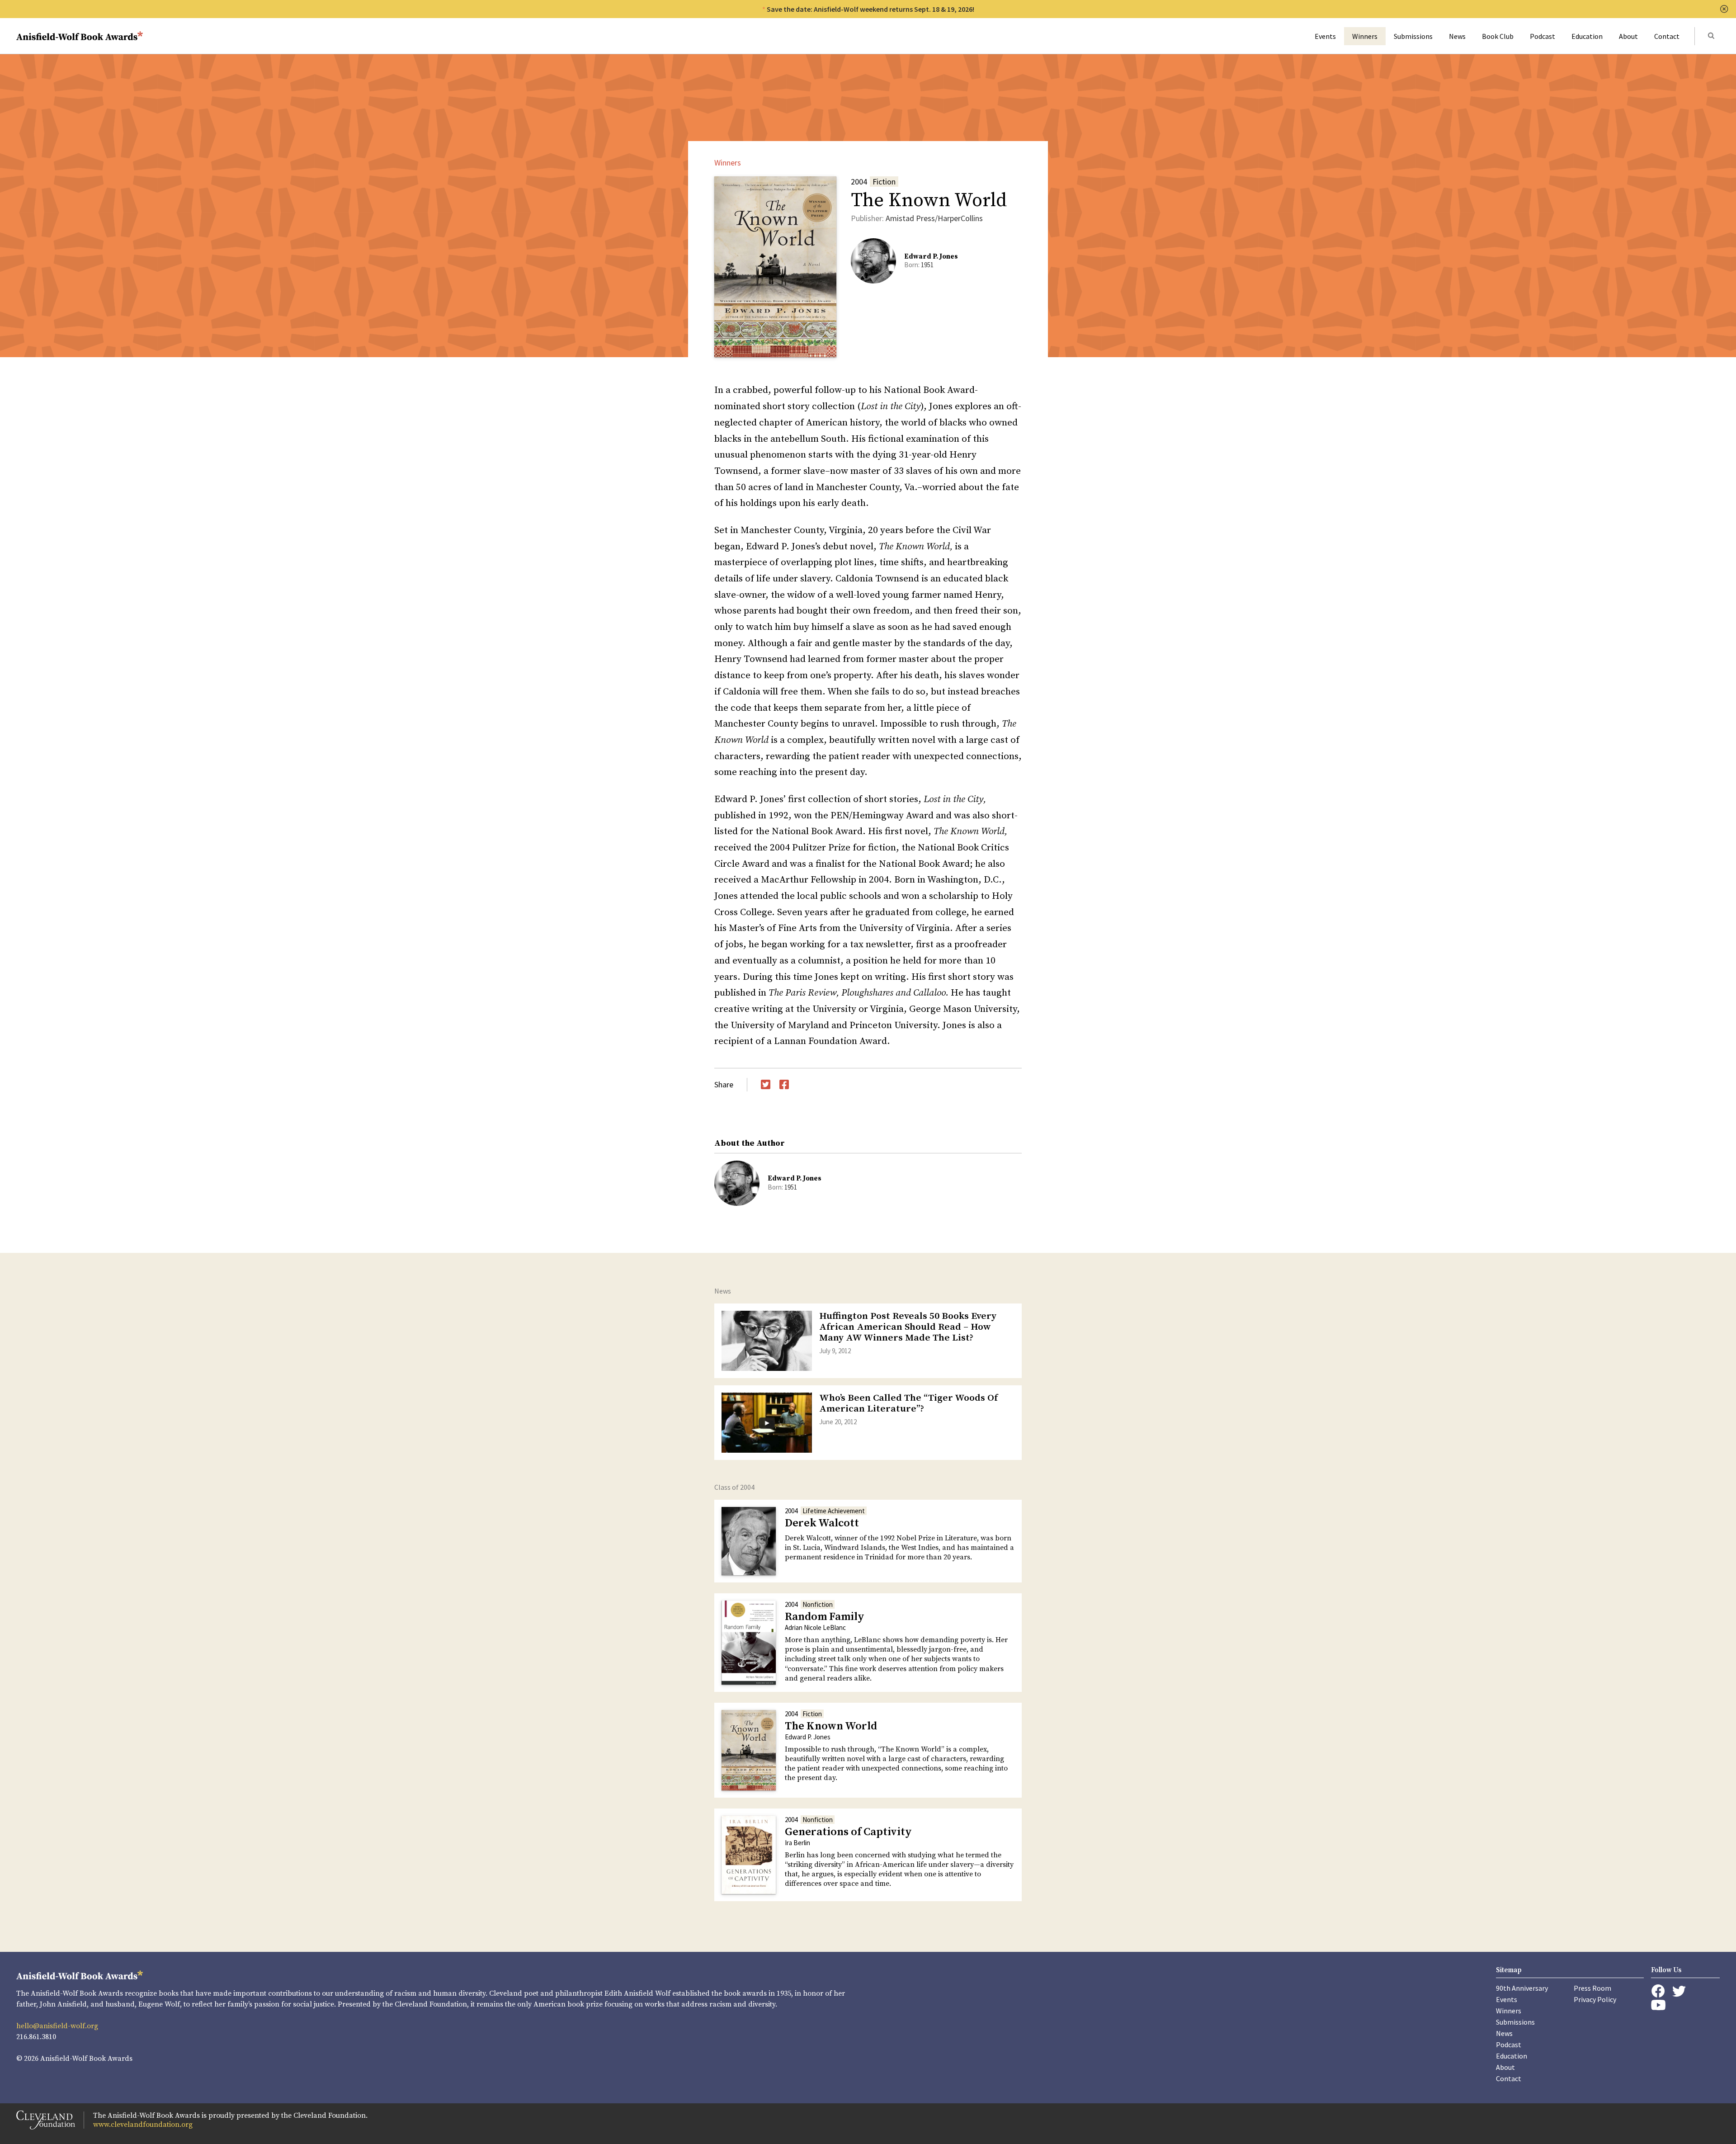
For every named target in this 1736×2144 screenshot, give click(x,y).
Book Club (1498, 36)
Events (1325, 36)
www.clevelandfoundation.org (143, 2125)
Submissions (1413, 36)
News (1457, 36)
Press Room (1592, 1988)
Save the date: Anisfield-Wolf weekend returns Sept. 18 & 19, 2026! (870, 9)
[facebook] (1658, 1991)
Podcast (1543, 36)
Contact (1667, 36)
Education (1587, 36)
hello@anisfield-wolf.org (57, 2026)
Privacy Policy (1595, 1999)
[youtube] (1658, 2005)
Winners (1365, 36)
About (1628, 36)
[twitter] (1679, 1991)
